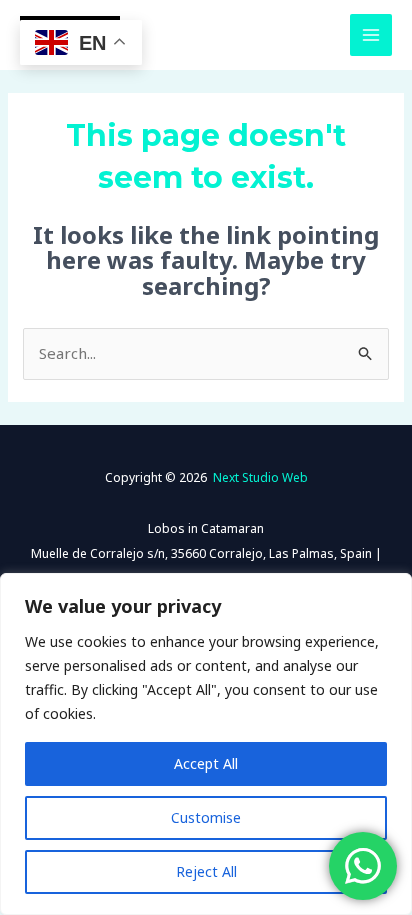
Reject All (206, 871)
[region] (206, 744)
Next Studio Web (260, 477)
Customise (206, 817)
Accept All (206, 763)
